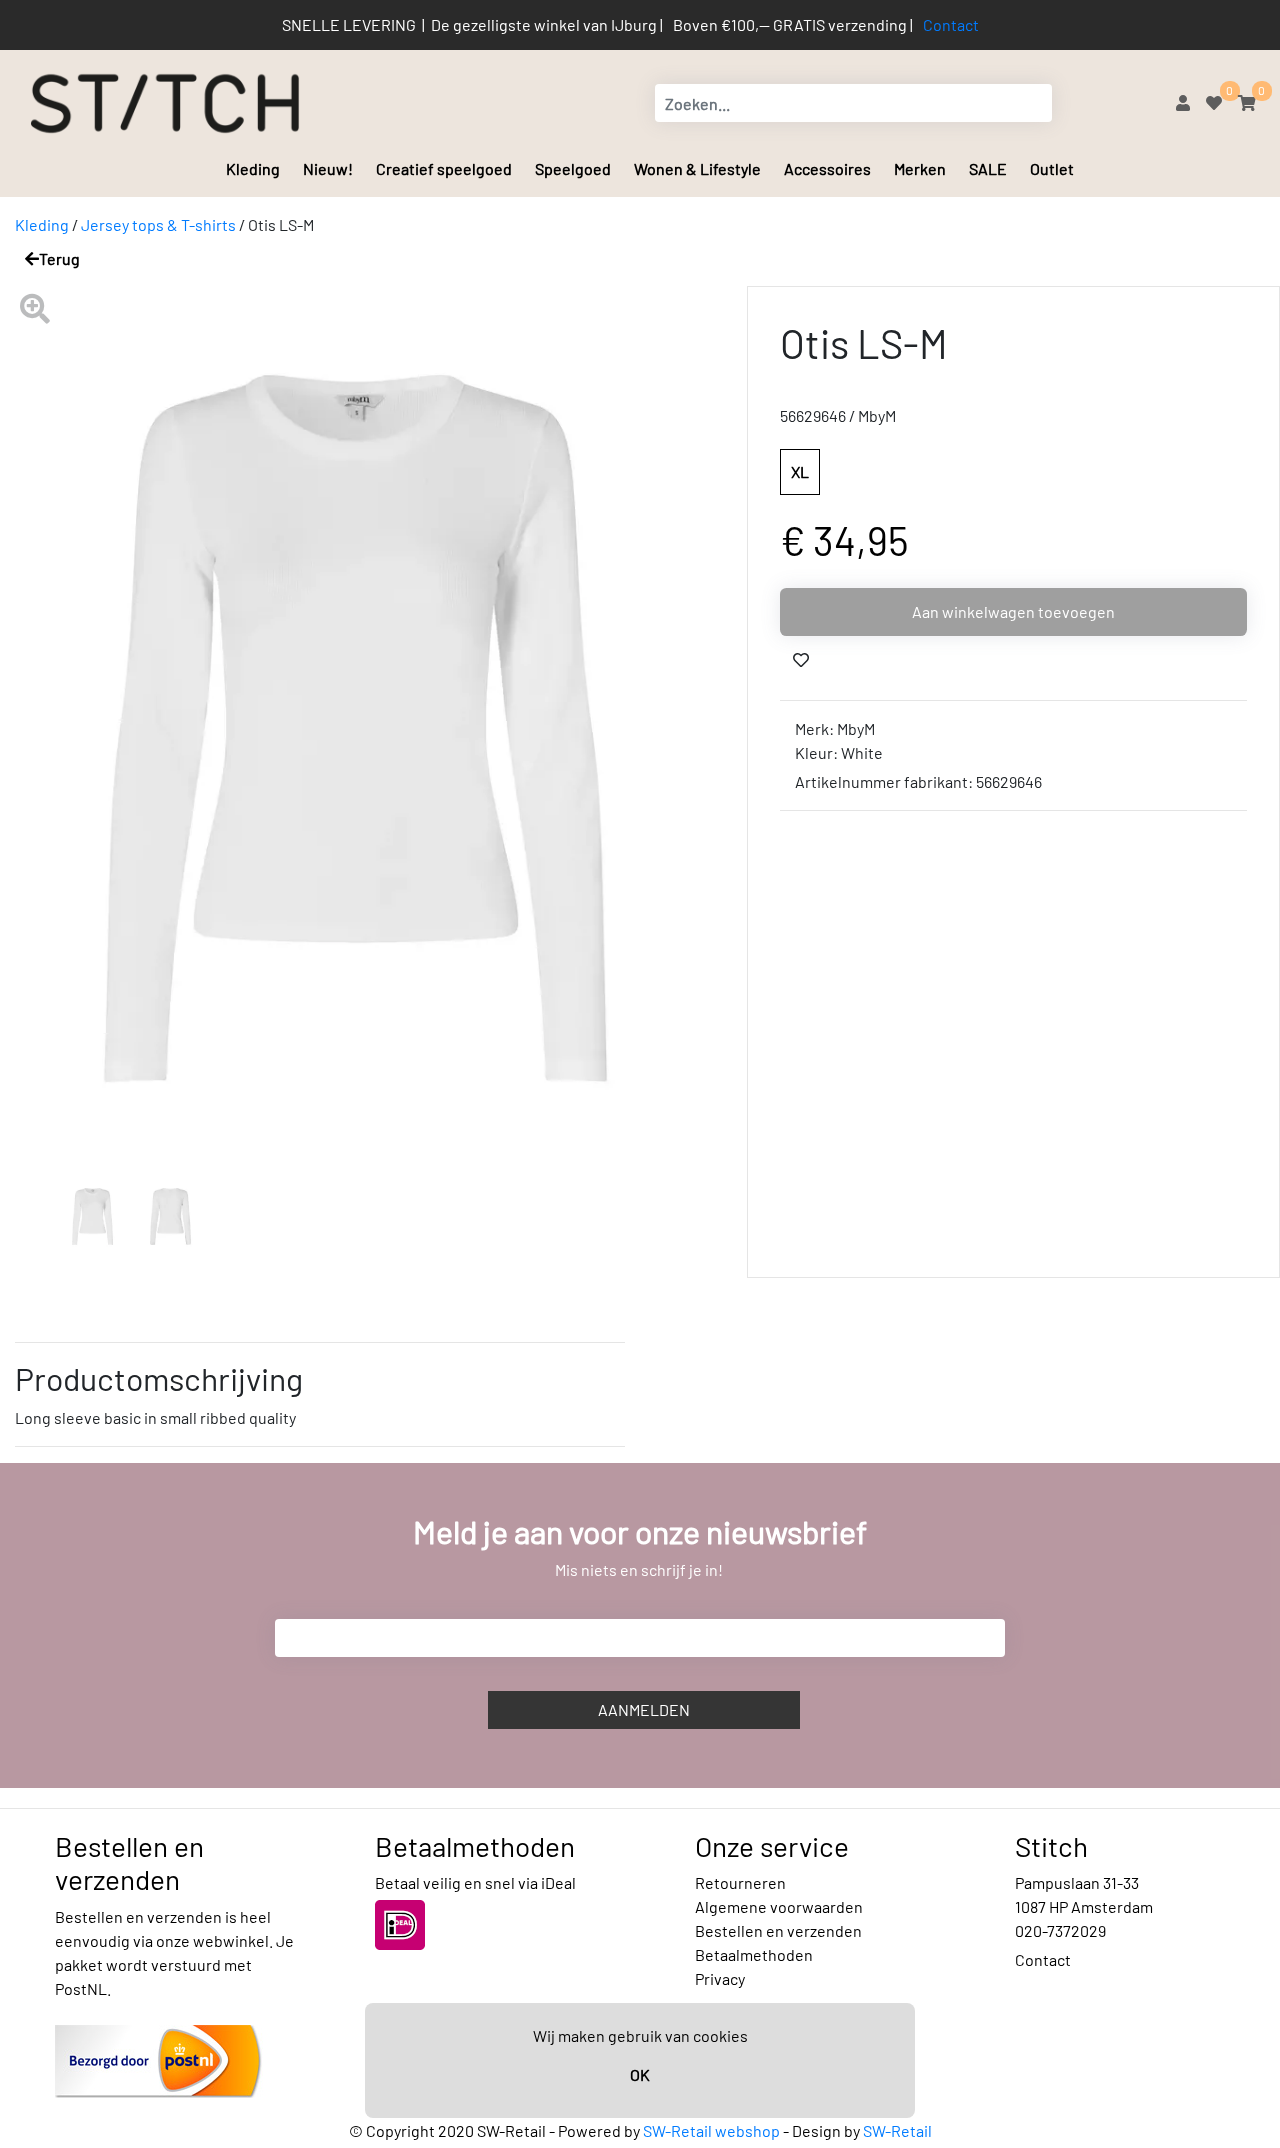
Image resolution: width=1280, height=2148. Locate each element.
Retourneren (740, 1882)
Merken (920, 168)
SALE (988, 168)
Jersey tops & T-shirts (158, 224)
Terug (59, 258)
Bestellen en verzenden (778, 1930)
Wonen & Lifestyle (697, 168)
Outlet (1052, 168)
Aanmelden (644, 1709)
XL (800, 471)
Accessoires (827, 168)
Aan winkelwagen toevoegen (1013, 611)
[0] (1214, 102)
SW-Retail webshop (711, 2130)
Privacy (720, 1978)
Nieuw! (328, 168)
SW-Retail (897, 2130)
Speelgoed (573, 168)
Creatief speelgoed (444, 168)
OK (640, 2074)
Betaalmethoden (754, 1954)
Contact (951, 24)
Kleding (253, 168)
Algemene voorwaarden (779, 1906)
